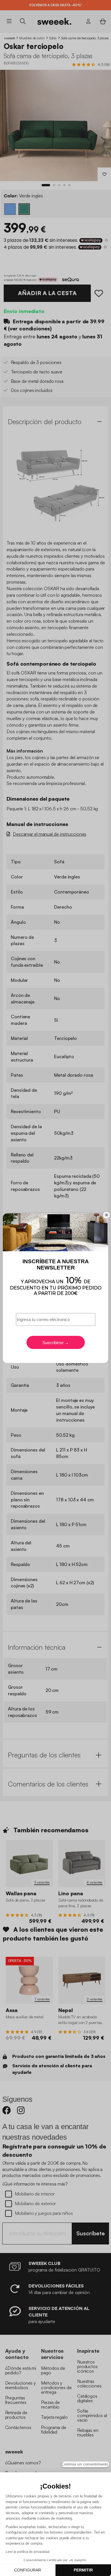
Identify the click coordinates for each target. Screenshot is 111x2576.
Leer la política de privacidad (28, 2552)
